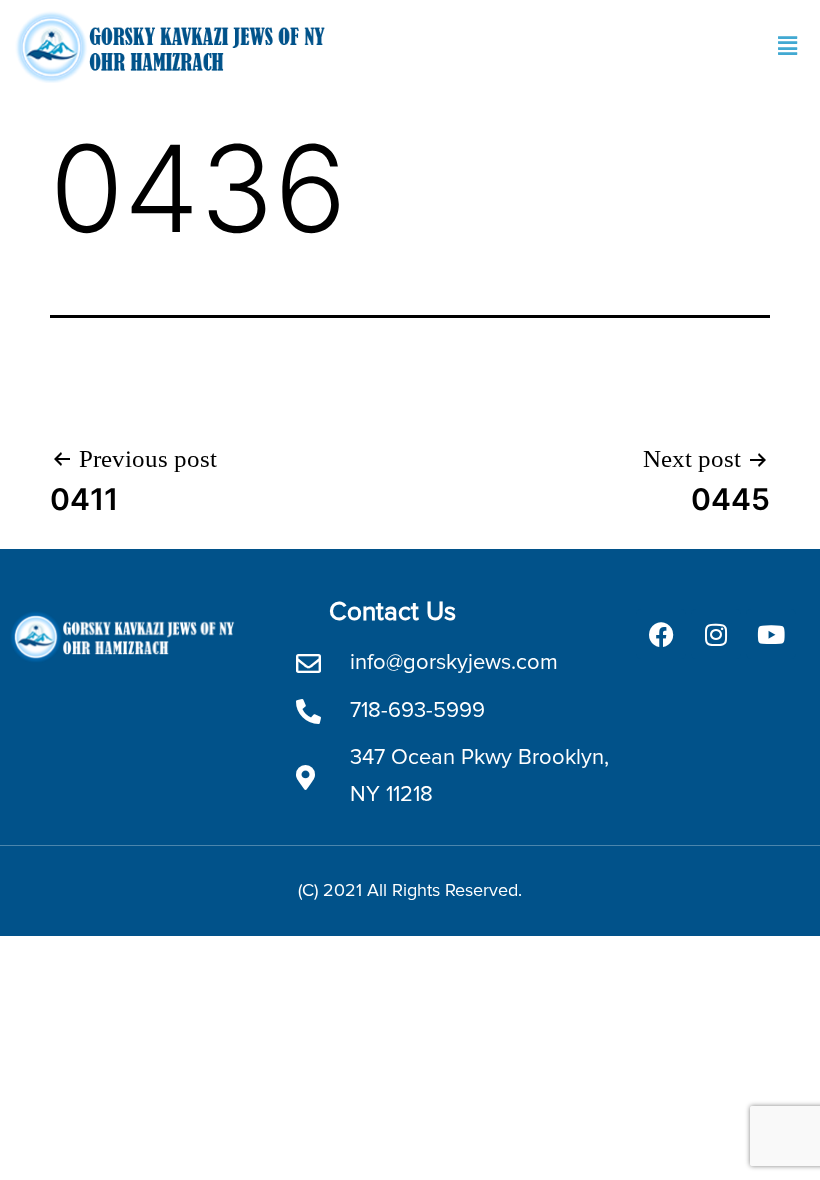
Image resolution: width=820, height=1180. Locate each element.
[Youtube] (771, 634)
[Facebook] (661, 634)
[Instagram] (716, 634)
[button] (788, 46)
